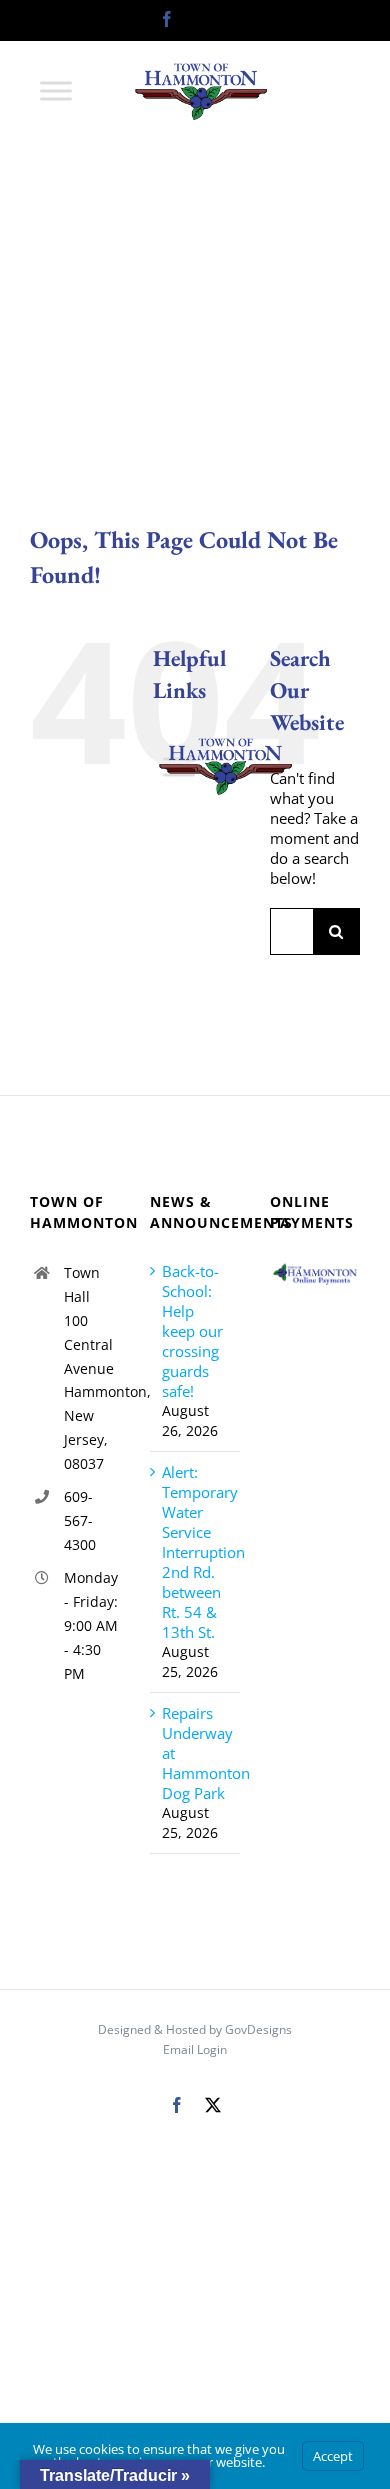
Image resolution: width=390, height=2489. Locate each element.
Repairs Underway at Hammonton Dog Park (196, 1753)
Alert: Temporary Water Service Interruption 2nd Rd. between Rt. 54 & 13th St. (196, 1552)
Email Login (195, 2049)
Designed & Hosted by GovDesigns (195, 2029)
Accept (333, 2456)
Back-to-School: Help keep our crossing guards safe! (192, 1331)
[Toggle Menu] (56, 90)
